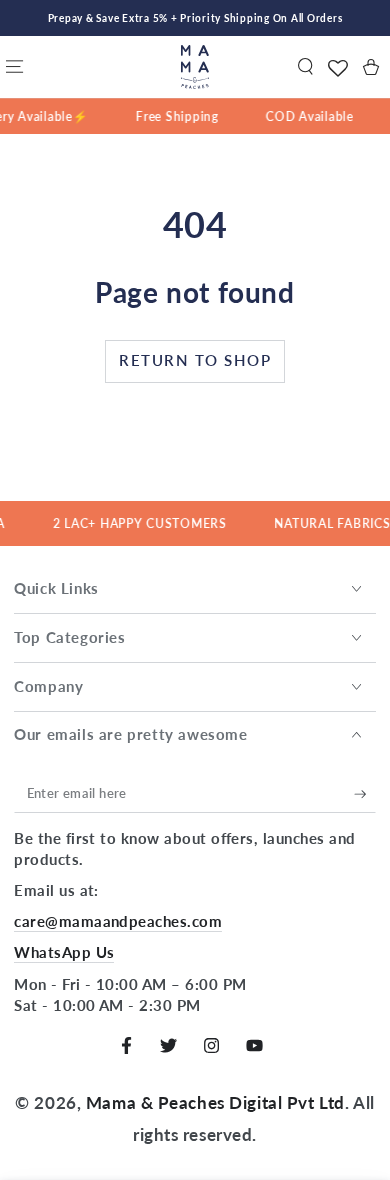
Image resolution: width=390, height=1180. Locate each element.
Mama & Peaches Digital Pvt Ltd (215, 1102)
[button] (305, 67)
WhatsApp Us (64, 952)
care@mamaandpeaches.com (118, 921)
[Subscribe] (365, 794)
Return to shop (195, 360)
